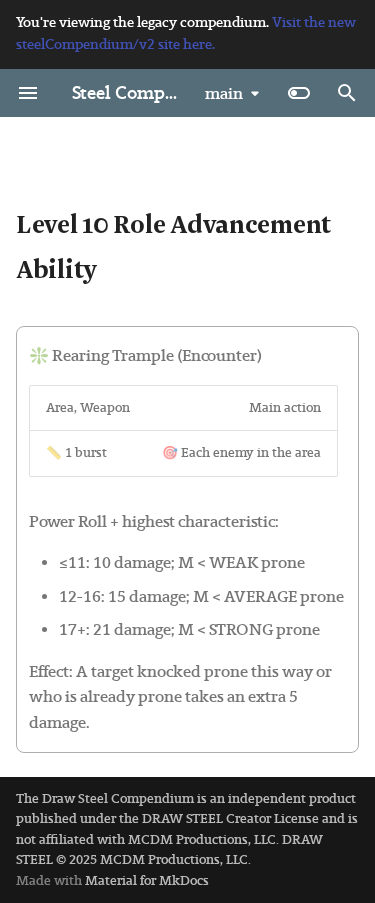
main (224, 93)
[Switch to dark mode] (299, 93)
